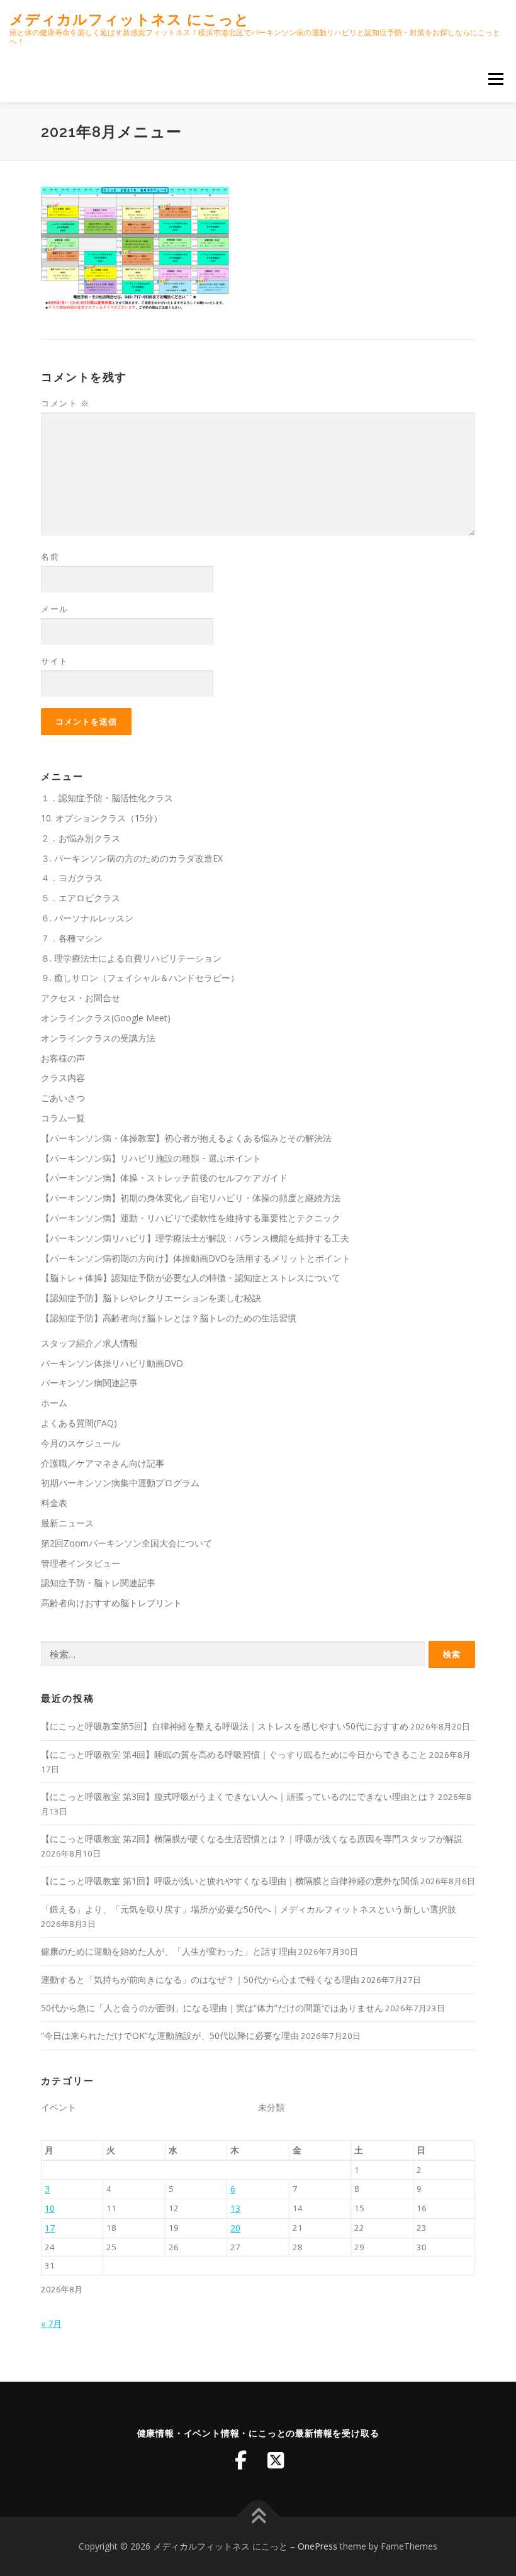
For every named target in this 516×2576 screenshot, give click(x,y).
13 (235, 2208)
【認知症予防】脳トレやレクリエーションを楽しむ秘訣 (151, 1298)
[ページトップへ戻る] (258, 2517)
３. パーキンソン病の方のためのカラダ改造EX (132, 858)
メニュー (496, 79)
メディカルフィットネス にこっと (130, 19)
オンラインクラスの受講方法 (98, 1038)
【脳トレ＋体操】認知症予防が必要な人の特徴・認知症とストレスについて (191, 1278)
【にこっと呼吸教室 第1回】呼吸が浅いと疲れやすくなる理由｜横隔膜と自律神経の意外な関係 (230, 1881)
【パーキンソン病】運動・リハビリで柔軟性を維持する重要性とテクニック (191, 1218)
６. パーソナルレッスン (87, 918)
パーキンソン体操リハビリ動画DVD (112, 1363)
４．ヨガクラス (72, 878)
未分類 (271, 2107)
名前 (50, 557)
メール (55, 609)
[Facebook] (240, 2460)
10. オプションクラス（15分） (102, 818)
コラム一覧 (63, 1118)
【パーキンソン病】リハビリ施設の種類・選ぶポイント (151, 1158)
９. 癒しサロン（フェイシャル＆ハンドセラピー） (140, 978)
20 (235, 2228)
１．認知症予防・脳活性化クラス (107, 798)
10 (50, 2208)
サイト (55, 661)
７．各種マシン (72, 938)
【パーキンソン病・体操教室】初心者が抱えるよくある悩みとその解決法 (186, 1138)
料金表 (54, 1503)
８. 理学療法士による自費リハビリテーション (131, 958)
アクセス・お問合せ (81, 998)
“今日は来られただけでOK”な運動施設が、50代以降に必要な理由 (170, 2035)
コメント (65, 403)
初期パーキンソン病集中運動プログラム (120, 1483)
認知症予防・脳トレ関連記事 (98, 1583)
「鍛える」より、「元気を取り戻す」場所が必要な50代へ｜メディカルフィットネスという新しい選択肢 (249, 1909)
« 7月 (51, 2323)
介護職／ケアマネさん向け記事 (103, 1463)
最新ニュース (67, 1523)
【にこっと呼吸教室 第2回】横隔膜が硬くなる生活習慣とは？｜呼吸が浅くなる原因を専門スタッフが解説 (252, 1839)
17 (50, 2228)
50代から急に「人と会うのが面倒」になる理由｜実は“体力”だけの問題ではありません (212, 2008)
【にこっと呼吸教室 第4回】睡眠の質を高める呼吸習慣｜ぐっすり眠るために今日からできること (234, 1754)
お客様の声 (63, 1058)
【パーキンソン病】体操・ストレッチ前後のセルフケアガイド (164, 1178)
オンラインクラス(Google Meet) (106, 1018)
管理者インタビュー (81, 1563)
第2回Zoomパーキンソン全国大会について (126, 1543)
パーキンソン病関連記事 (89, 1383)
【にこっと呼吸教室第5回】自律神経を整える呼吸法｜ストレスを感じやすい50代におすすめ (225, 1726)
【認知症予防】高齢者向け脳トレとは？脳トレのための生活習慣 (169, 1318)
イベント (59, 2107)
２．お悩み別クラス (81, 838)
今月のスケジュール (81, 1443)
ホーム (54, 1403)
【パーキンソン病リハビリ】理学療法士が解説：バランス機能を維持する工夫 (195, 1238)
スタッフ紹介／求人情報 (89, 1343)
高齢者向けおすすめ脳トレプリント (111, 1603)
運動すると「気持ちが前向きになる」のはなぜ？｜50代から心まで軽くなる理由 (200, 1979)
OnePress (317, 2546)
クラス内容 (63, 1078)
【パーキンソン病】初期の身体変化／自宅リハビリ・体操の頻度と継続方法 (191, 1198)
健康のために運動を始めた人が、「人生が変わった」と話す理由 (169, 1951)
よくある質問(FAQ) (79, 1423)
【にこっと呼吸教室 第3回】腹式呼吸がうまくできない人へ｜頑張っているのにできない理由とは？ (238, 1796)
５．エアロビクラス (81, 898)
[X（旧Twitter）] (276, 2460)
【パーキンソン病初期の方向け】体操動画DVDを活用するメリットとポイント (196, 1258)
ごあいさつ (63, 1098)
